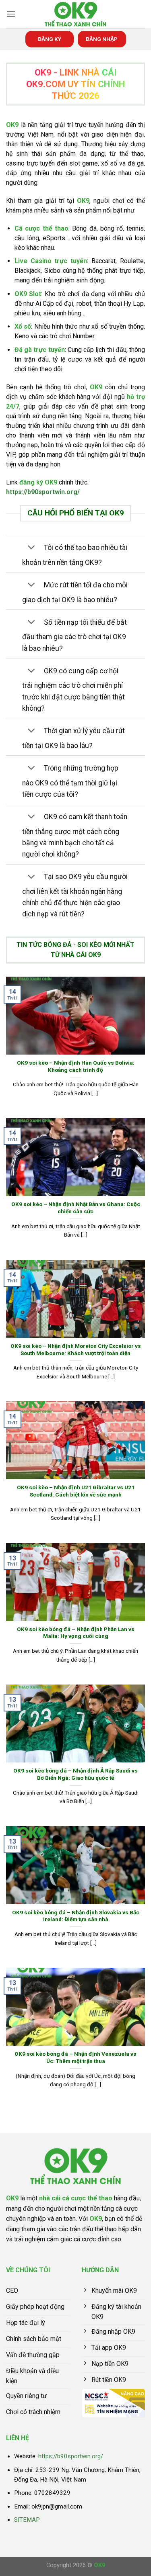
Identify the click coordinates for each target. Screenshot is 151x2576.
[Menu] (11, 14)
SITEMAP (27, 2520)
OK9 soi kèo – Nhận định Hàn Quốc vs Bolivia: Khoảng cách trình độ (76, 1066)
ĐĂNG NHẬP (102, 39)
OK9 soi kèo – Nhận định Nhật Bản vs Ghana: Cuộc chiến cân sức (76, 1208)
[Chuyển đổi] (31, 548)
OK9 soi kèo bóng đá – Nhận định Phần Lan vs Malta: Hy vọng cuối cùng (76, 1633)
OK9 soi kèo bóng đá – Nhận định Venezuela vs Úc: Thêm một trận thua (75, 2057)
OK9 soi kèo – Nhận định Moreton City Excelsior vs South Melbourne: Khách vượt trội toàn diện (76, 1349)
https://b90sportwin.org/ (43, 492)
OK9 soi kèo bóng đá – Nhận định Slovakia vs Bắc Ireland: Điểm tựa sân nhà (76, 1916)
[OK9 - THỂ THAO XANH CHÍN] (76, 14)
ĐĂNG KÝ (50, 39)
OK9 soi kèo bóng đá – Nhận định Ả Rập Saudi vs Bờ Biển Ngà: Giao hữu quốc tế (75, 1774)
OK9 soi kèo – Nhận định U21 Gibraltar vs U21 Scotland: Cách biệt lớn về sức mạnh (76, 1491)
